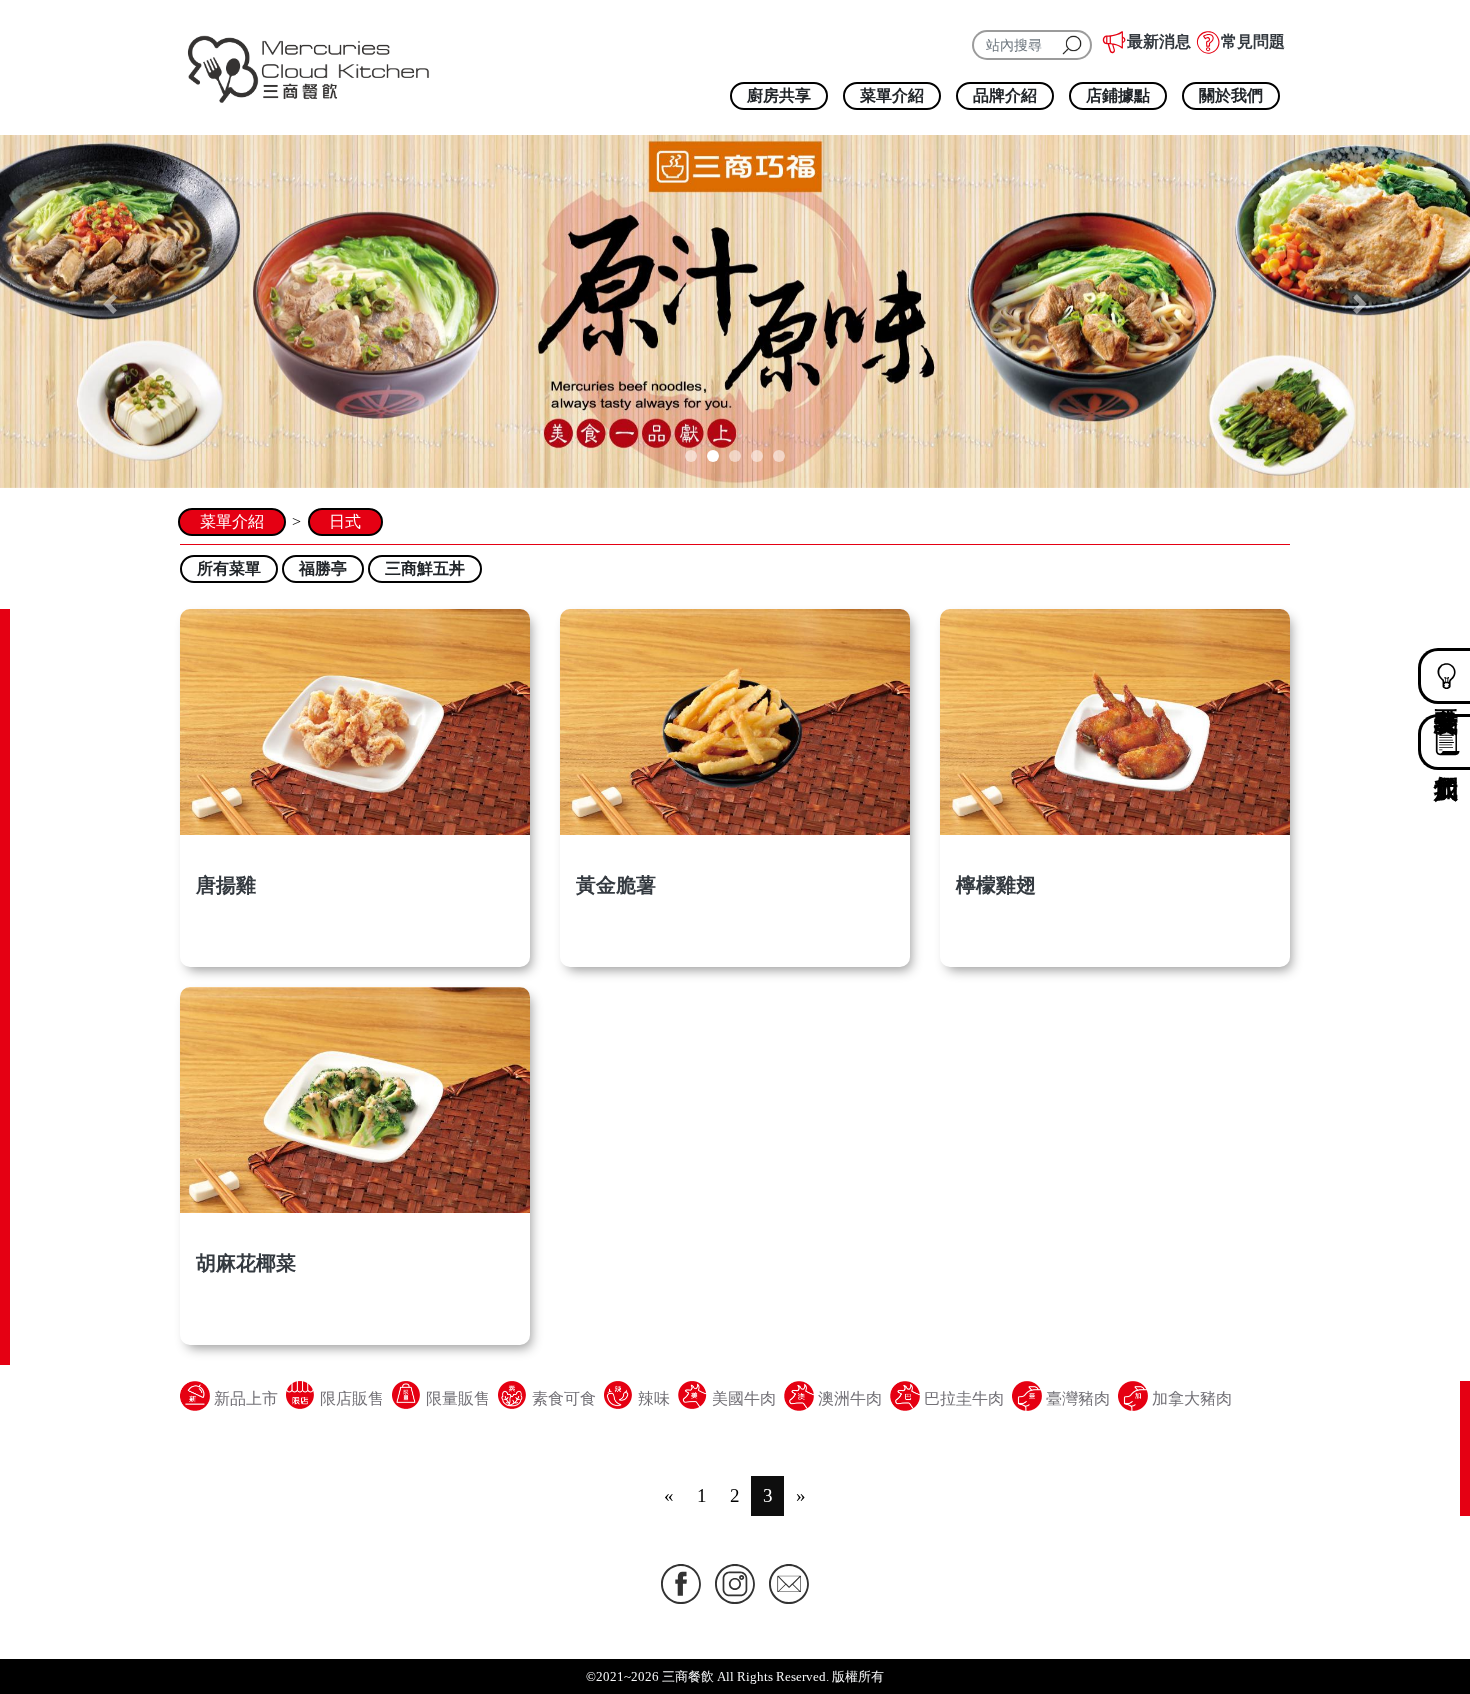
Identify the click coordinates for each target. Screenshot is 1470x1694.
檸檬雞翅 (996, 885)
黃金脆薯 (616, 885)
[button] (110, 304)
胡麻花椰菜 (246, 1263)
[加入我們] (1433, 742)
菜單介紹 (232, 521)
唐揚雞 (226, 885)
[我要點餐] (1433, 676)
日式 (345, 521)
